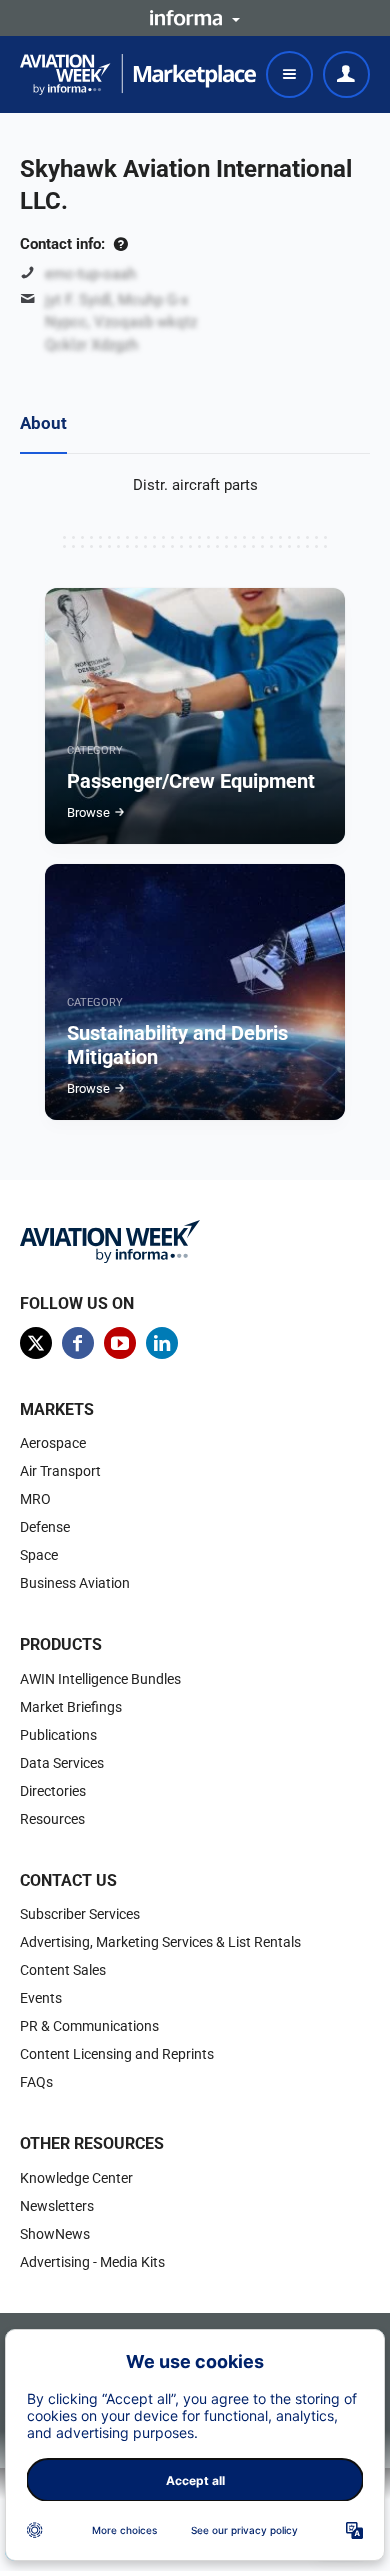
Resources (52, 1819)
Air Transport (60, 1471)
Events (41, 1998)
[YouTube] (120, 1343)
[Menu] (289, 74)
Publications (58, 1735)
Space (39, 1555)
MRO (35, 1499)
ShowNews (55, 2234)
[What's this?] (120, 244)
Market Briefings (71, 1707)
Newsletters (57, 2206)
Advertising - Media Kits (92, 2262)
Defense (45, 1527)
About (43, 423)
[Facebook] (78, 1343)
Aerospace (53, 1443)
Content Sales (63, 1970)
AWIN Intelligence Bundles (100, 1679)
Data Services (62, 1763)
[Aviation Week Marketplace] (138, 74)
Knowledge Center (76, 2178)
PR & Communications (89, 2026)
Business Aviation (75, 1583)
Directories (53, 1791)
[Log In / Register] (346, 74)
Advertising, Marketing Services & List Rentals (160, 1942)
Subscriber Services (80, 1914)
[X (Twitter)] (36, 1343)
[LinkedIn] (162, 1343)
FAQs (36, 2082)
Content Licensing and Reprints (117, 2054)
